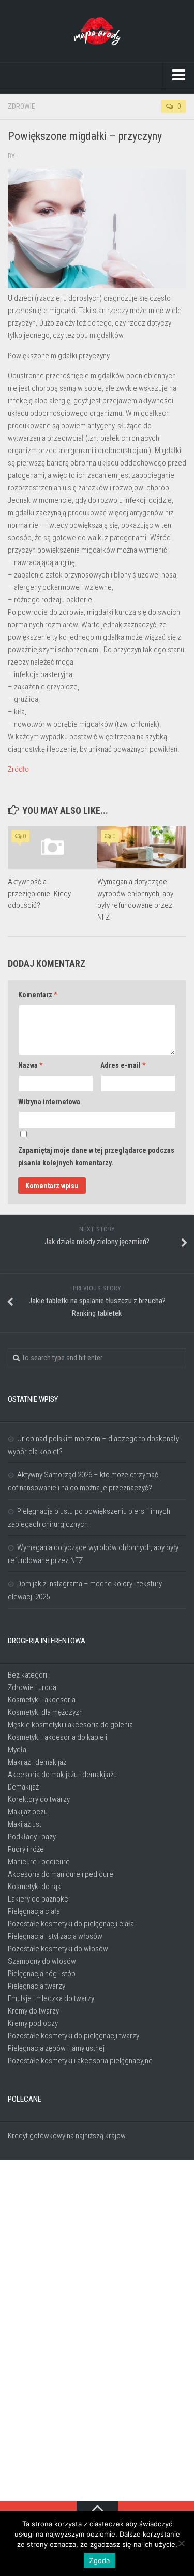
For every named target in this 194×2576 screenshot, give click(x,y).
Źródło (18, 769)
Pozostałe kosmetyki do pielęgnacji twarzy (73, 2036)
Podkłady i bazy (32, 1837)
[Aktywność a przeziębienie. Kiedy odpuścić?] (52, 847)
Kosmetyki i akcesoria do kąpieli (57, 1737)
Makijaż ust (25, 1824)
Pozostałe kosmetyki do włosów (58, 1949)
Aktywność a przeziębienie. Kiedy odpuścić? (39, 893)
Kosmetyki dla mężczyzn (45, 1712)
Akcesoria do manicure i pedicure (61, 1874)
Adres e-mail (123, 1065)
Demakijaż (23, 1787)
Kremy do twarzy (33, 2011)
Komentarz (38, 995)
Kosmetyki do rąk (34, 1887)
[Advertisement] (97, 2331)
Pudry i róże (26, 1849)
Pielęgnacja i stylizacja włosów (55, 1936)
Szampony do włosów (42, 1961)
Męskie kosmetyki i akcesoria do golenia (70, 1725)
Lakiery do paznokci (39, 1899)
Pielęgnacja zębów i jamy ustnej (56, 2048)
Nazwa (30, 1065)
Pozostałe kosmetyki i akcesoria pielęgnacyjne (80, 2061)
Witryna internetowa (49, 1102)
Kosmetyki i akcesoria (42, 1700)
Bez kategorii (28, 1675)
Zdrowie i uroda (32, 1687)
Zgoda (99, 2560)
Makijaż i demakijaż (37, 1762)
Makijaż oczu (28, 1812)
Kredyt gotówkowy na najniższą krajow (67, 2136)
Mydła (17, 1750)
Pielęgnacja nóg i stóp (42, 1974)
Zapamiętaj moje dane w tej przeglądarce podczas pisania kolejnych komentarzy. (96, 1157)
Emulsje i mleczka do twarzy (51, 1998)
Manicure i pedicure (39, 1862)
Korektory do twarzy (39, 1799)
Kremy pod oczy (33, 2023)
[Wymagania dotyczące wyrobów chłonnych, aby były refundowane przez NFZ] (142, 847)
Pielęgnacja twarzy (36, 1986)
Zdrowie (21, 106)
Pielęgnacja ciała (34, 1911)
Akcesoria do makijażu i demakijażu (62, 1775)
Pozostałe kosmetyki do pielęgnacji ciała (71, 1924)
